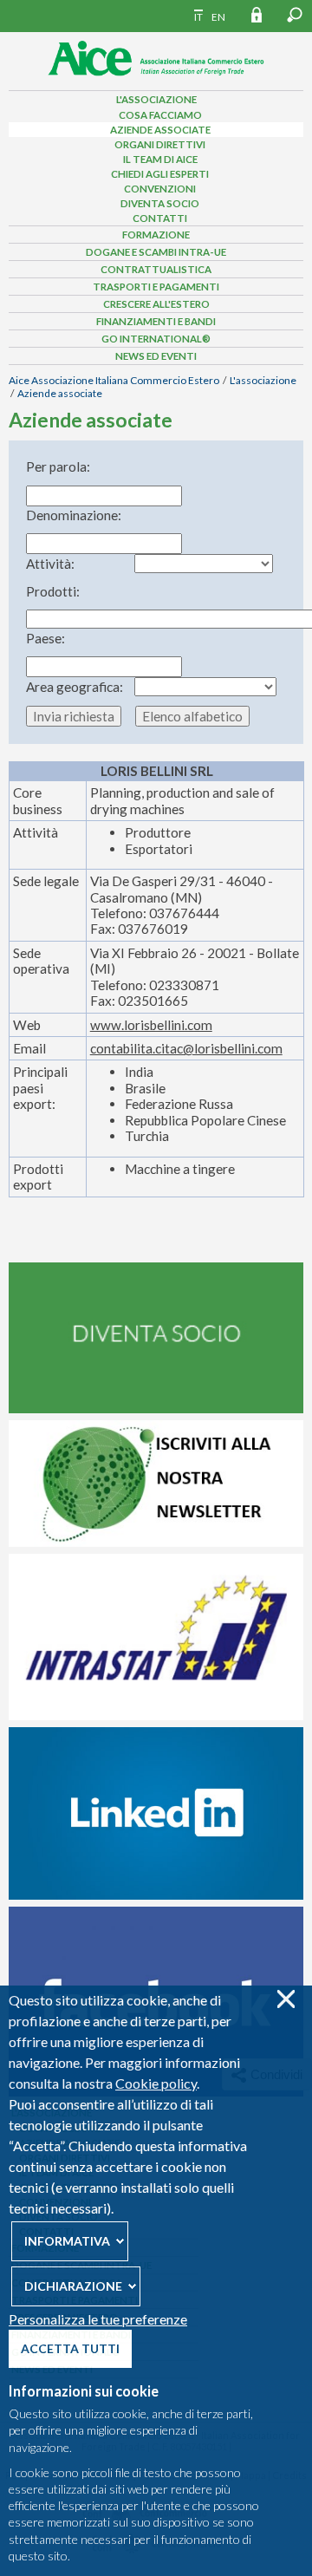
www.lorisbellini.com (151, 1025)
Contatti (160, 218)
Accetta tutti (70, 2348)
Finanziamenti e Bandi (156, 321)
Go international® (156, 339)
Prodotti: (53, 591)
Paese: (45, 638)
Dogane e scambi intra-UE (156, 252)
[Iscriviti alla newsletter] (156, 1542)
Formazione (156, 235)
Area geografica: (75, 687)
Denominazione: (74, 515)
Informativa (67, 2241)
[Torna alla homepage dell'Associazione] (156, 81)
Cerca (295, 15)
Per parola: (58, 466)
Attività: (50, 564)
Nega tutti (286, 1999)
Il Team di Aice (160, 159)
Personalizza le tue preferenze (98, 2319)
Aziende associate (160, 130)
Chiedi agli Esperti (160, 174)
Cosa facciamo (160, 115)
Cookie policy (156, 2083)
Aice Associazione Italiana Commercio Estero (114, 380)
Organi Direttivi (160, 144)
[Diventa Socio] (156, 1409)
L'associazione (156, 99)
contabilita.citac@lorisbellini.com (186, 1048)
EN (218, 17)
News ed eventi (156, 356)
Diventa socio (160, 203)
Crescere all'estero (156, 304)
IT (198, 17)
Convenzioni (160, 189)
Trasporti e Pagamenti (156, 287)
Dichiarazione (73, 2286)
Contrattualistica (156, 269)
